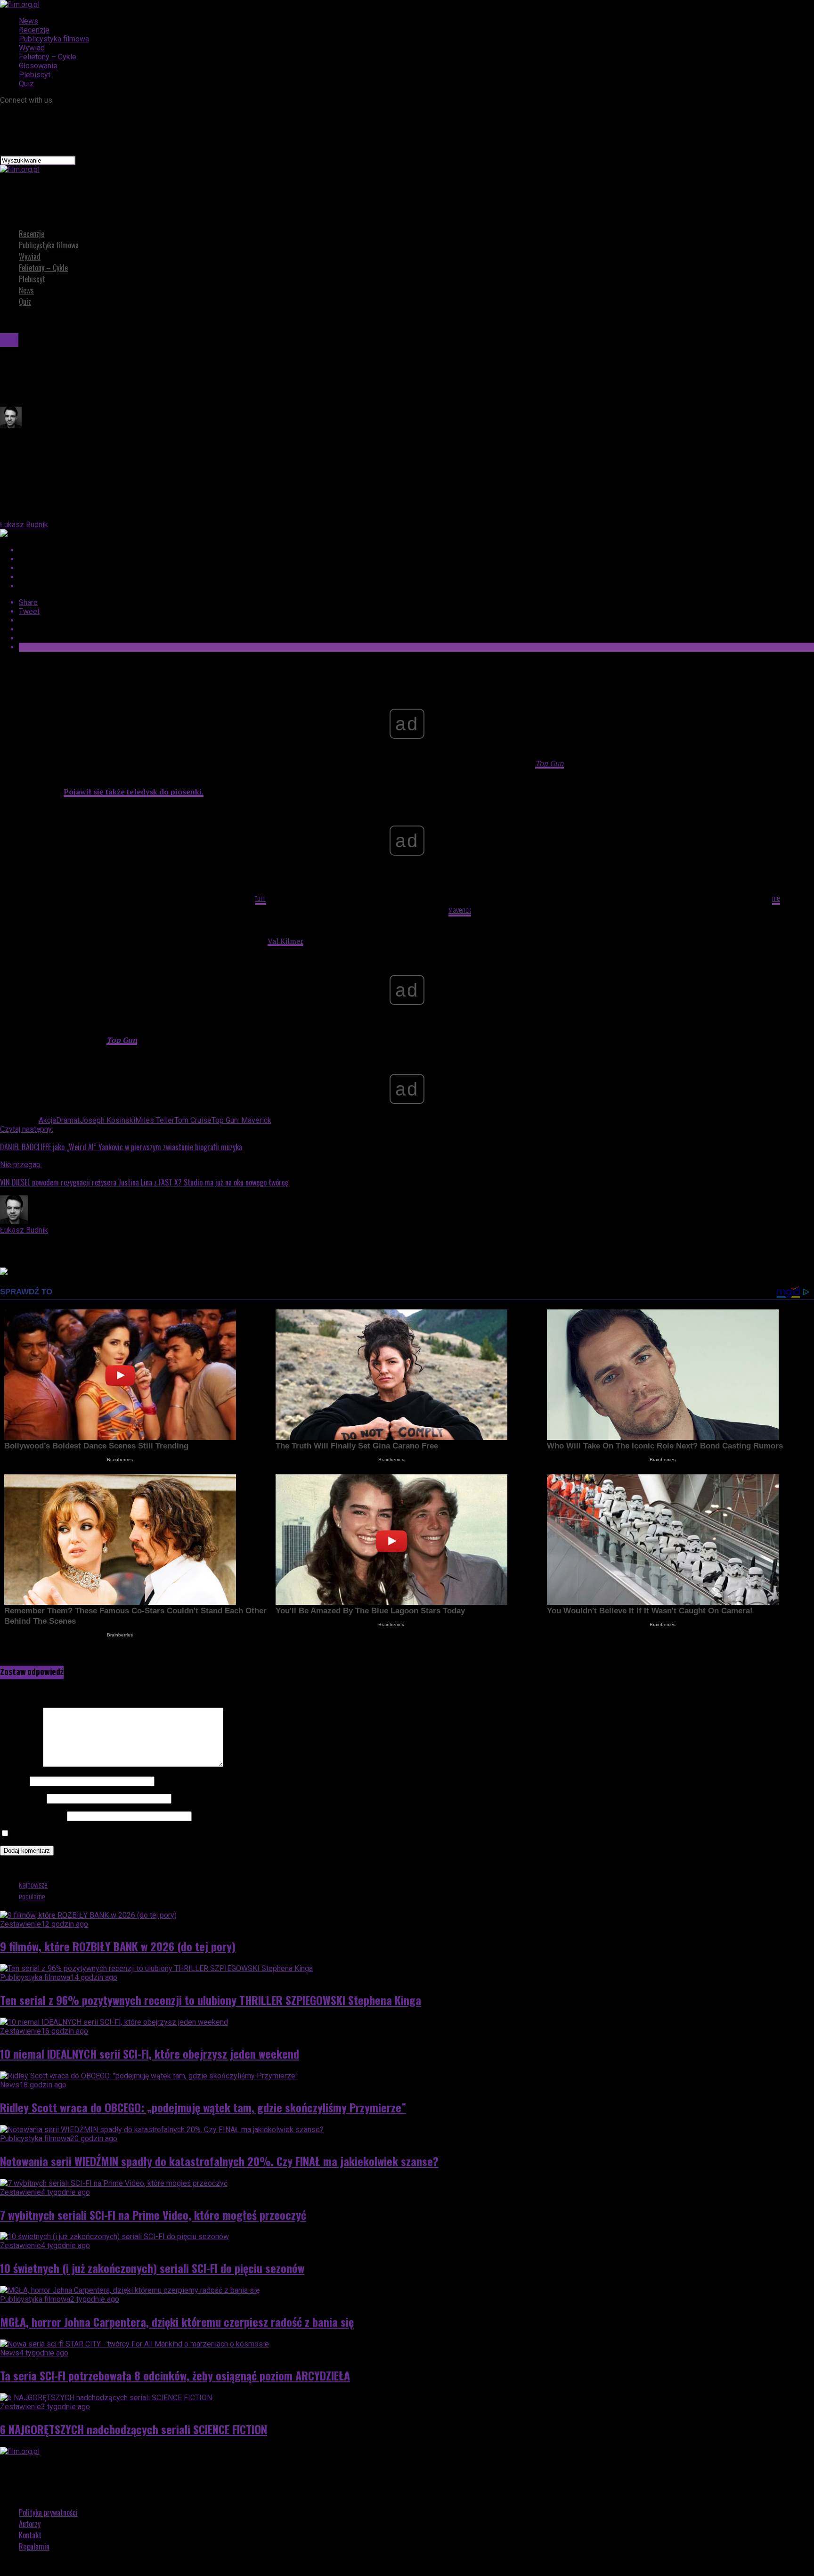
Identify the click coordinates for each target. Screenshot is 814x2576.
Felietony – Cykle (48, 57)
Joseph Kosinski (107, 1120)
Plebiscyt (35, 75)
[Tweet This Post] (416, 559)
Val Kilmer (285, 941)
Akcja (47, 1120)
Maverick (460, 911)
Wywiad (32, 48)
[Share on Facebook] (416, 550)
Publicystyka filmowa (54, 39)
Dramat (68, 1120)
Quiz (26, 84)
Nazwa (14, 1781)
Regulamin (34, 2546)
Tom (260, 899)
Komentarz (20, 1764)
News (28, 21)
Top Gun (549, 763)
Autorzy (30, 2524)
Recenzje (34, 30)
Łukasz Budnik (24, 525)
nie (776, 899)
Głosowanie (38, 66)
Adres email (22, 1798)
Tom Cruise (193, 1120)
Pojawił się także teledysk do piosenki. (134, 792)
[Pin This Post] (416, 568)
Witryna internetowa (33, 1816)
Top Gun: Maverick (241, 1120)
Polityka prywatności (48, 2512)
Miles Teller (155, 1120)
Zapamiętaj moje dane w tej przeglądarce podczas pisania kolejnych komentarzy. (144, 1834)
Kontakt (30, 2535)
